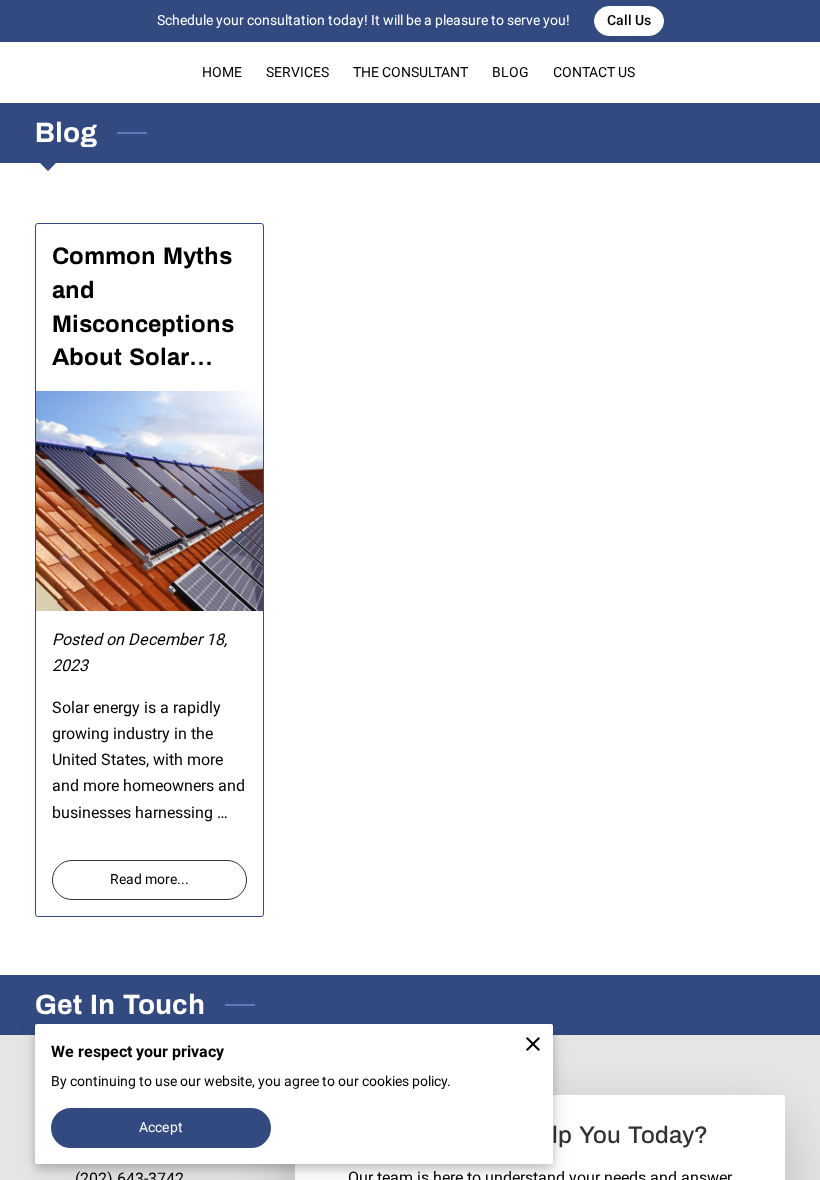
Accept (161, 1127)
